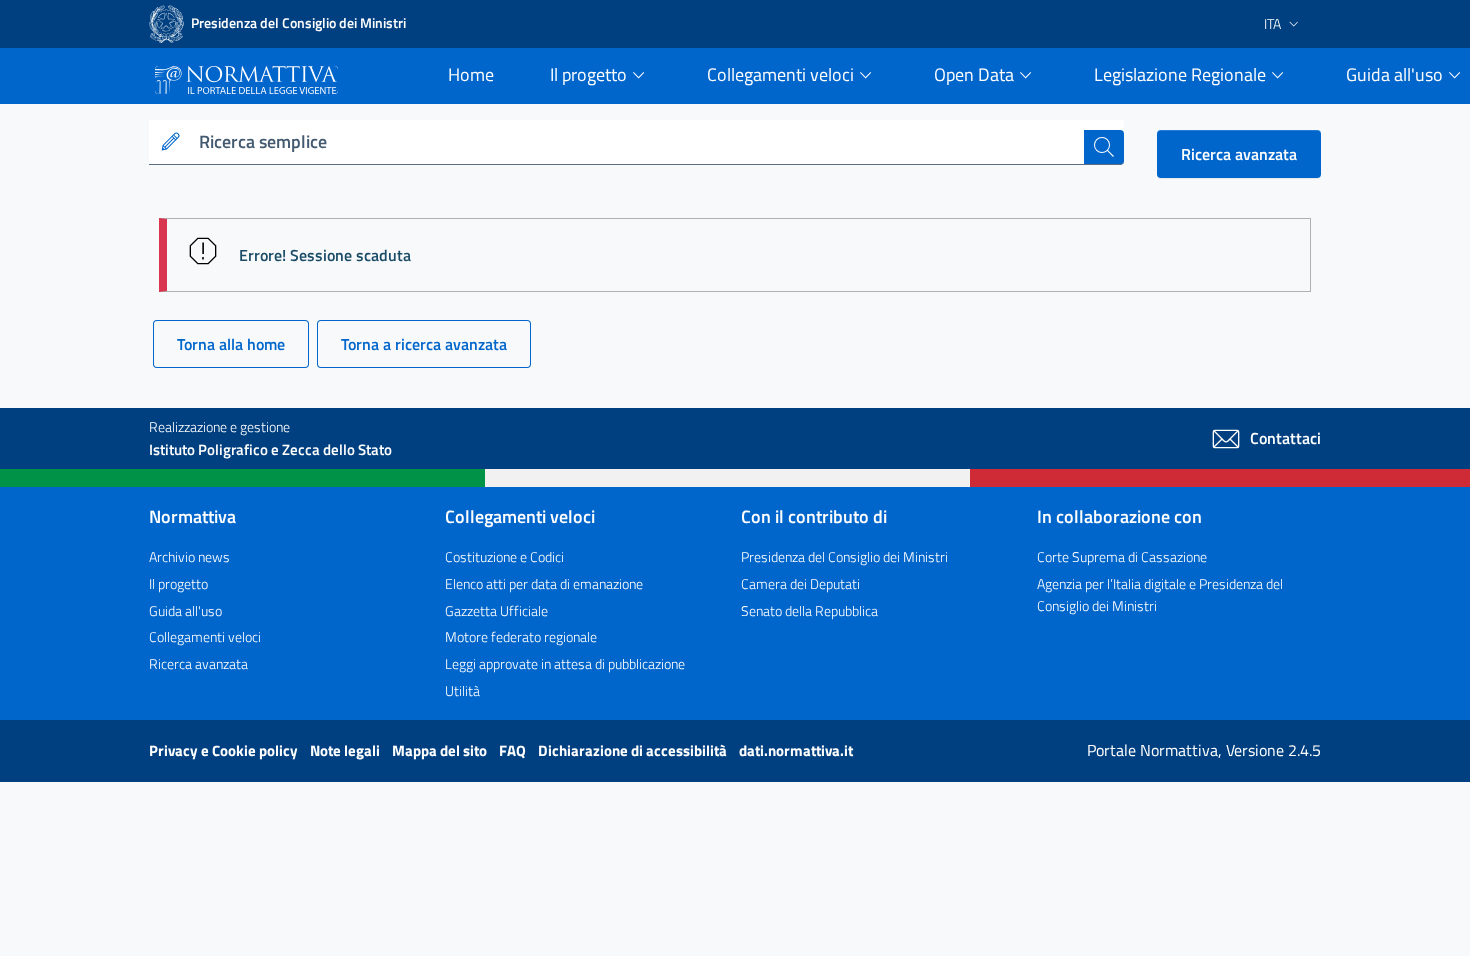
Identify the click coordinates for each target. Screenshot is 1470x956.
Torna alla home (231, 344)
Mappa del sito (441, 750)
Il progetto (178, 583)
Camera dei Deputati (800, 583)
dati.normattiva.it (796, 750)
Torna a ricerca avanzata (424, 344)
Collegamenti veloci (205, 636)
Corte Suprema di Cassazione (1122, 556)
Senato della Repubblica (809, 610)
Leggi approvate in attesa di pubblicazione (565, 663)
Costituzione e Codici (504, 556)
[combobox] (637, 142)
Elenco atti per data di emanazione (544, 583)
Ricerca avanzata (1239, 154)
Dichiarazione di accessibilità (634, 750)
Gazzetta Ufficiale (496, 610)
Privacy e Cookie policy (225, 750)
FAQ (514, 750)
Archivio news (189, 556)
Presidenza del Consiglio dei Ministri (844, 556)
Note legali (346, 750)
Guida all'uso (185, 610)
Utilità (462, 690)
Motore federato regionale (521, 636)
